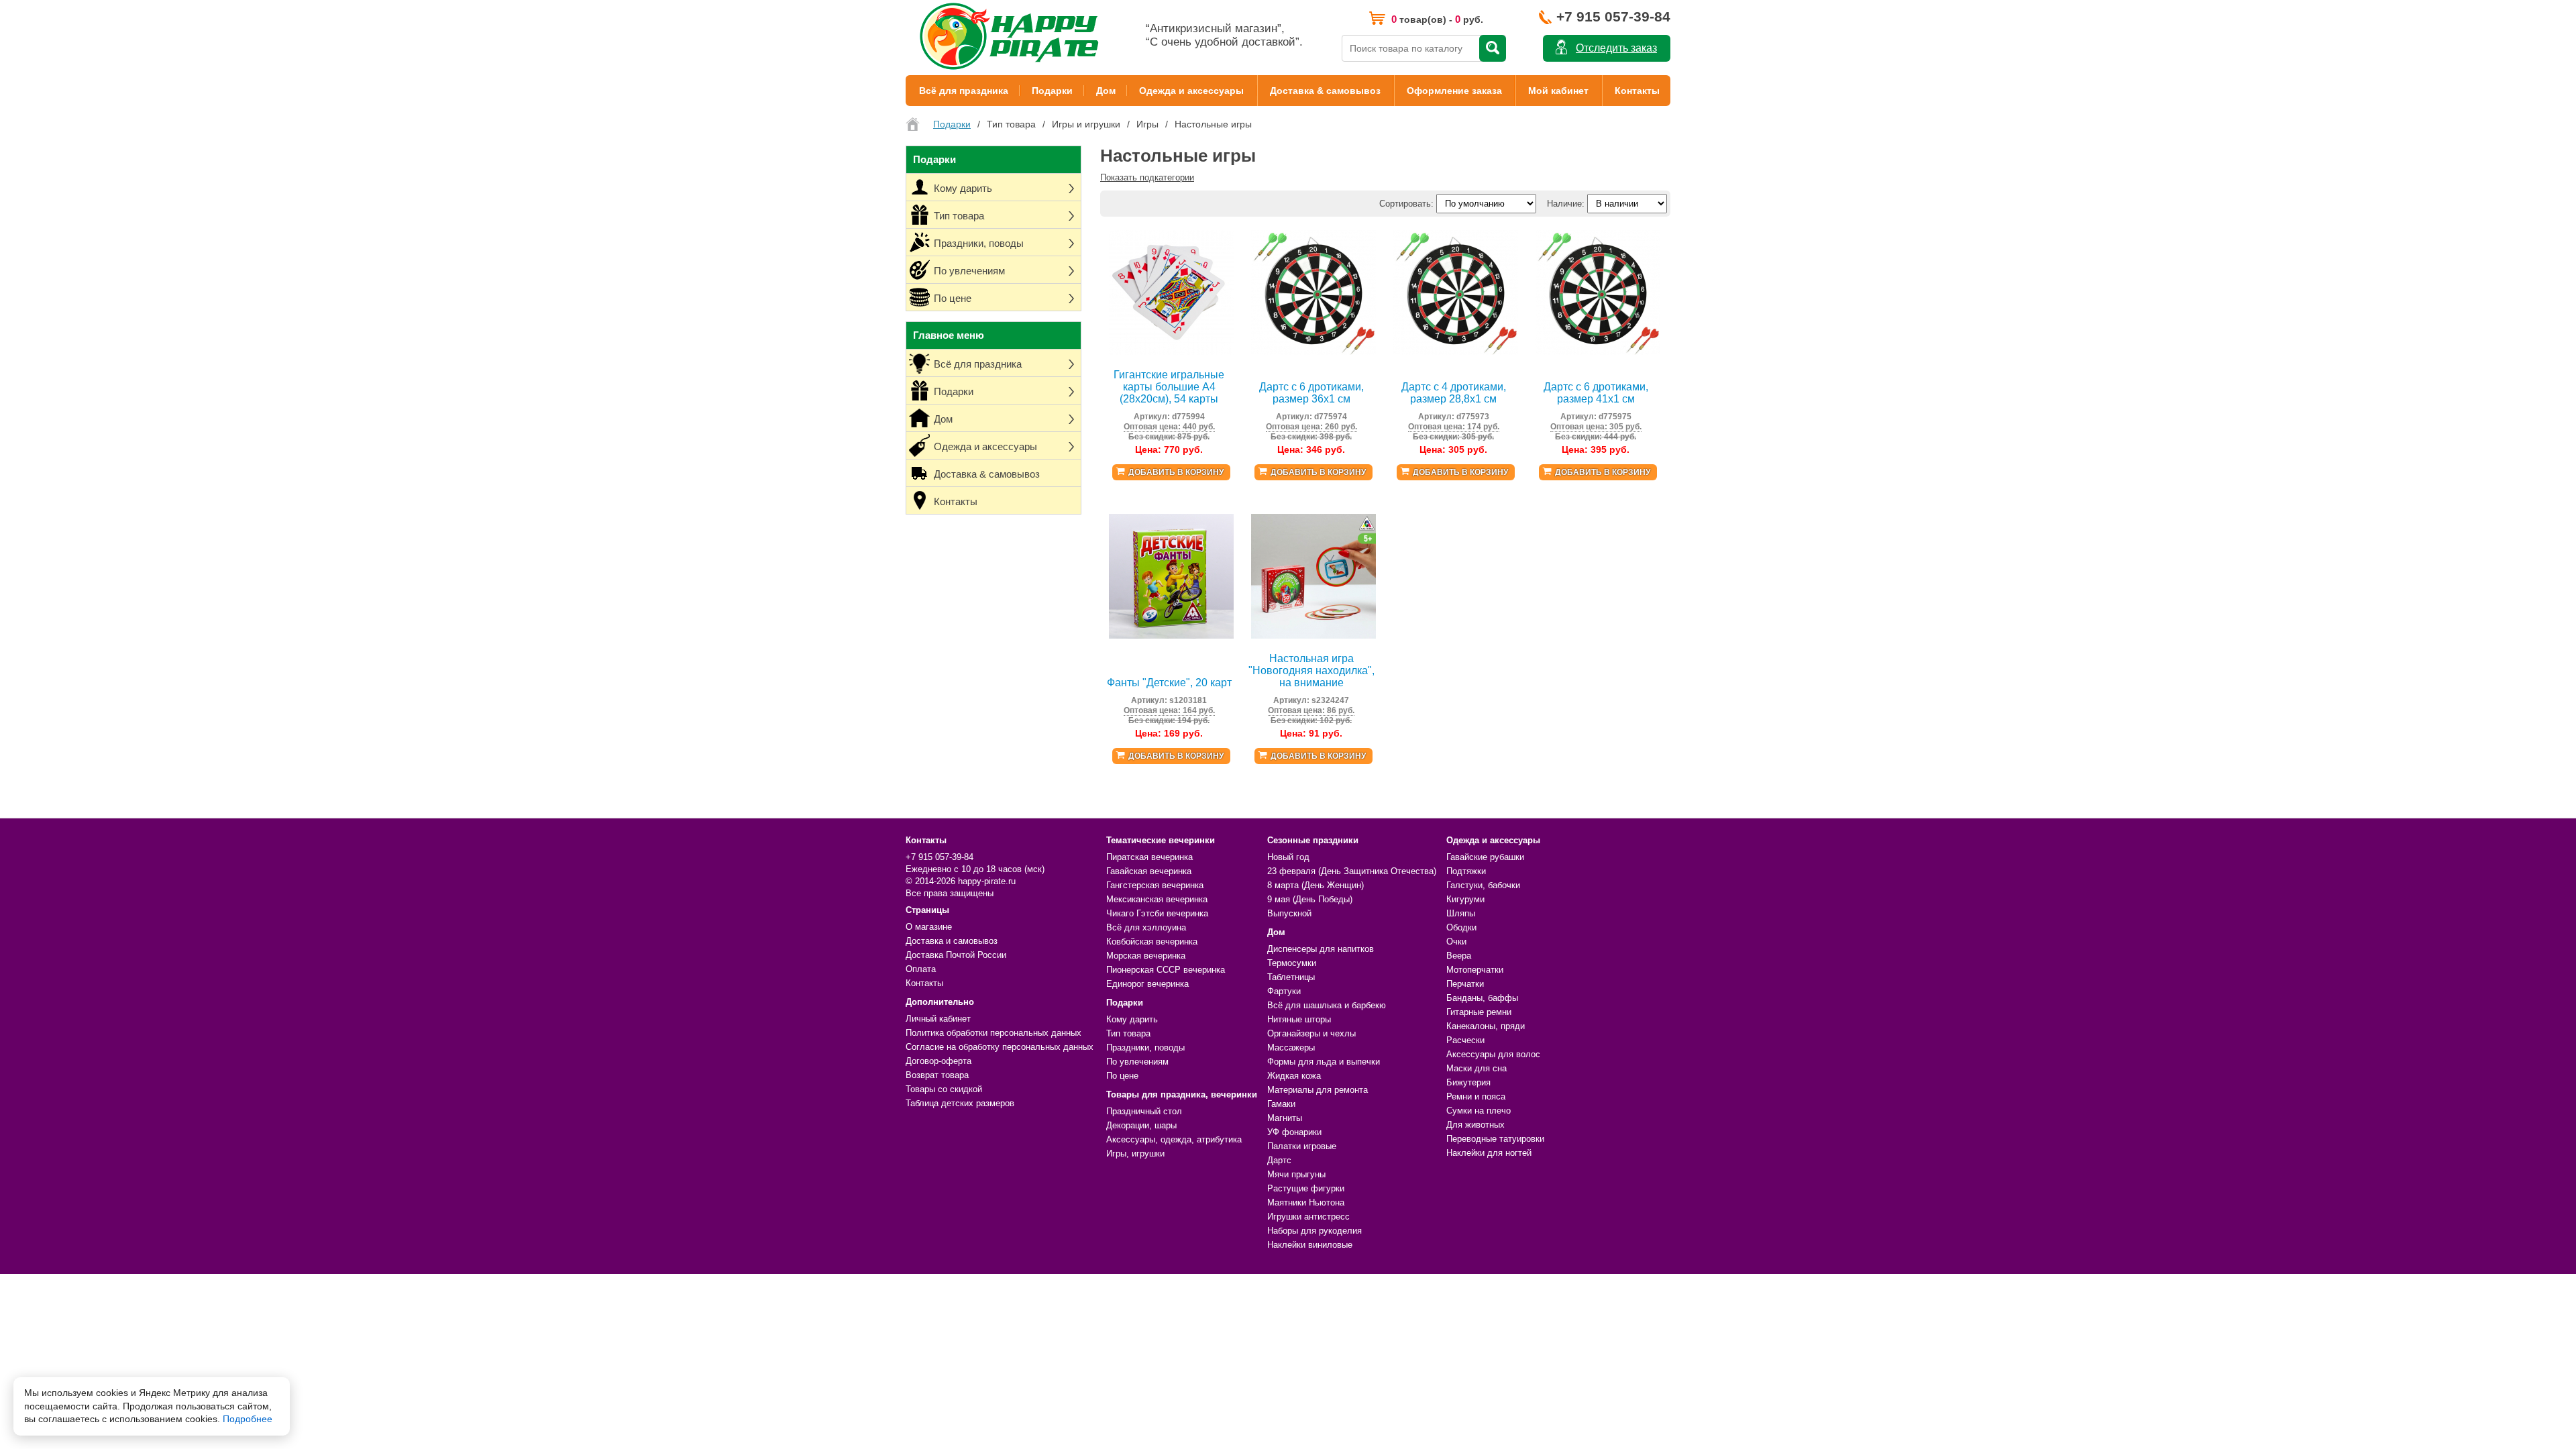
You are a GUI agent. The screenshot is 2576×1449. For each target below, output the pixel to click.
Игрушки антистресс (1308, 1217)
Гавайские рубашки (1485, 857)
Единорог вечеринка (1147, 984)
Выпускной (1289, 913)
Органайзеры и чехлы (1311, 1033)
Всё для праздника (964, 91)
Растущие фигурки (1306, 1188)
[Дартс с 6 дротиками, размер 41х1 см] (1598, 352)
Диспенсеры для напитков (1321, 949)
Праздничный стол (1144, 1111)
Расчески (1465, 1040)
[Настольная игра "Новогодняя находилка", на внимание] (1313, 636)
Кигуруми (1465, 899)
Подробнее (248, 1419)
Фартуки (1284, 991)
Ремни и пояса (1476, 1096)
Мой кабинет (1558, 91)
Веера (1459, 956)
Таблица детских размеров (960, 1103)
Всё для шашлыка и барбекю (1327, 1005)
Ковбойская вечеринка (1152, 942)
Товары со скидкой (944, 1089)
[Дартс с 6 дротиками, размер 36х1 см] (1313, 352)
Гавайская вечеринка (1149, 871)
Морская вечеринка (1146, 956)
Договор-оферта (938, 1061)
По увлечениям (1137, 1062)
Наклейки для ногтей (1489, 1153)
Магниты (1285, 1118)
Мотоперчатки (1475, 970)
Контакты (1637, 91)
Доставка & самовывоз (1325, 91)
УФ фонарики (1294, 1132)
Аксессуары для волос (1493, 1054)
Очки (1456, 942)
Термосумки (1292, 963)
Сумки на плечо (1479, 1111)
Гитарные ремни (1479, 1012)
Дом (1106, 91)
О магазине (929, 927)
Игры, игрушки (1135, 1153)
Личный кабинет (938, 1019)
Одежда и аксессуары (1191, 91)
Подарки (1052, 91)
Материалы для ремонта (1318, 1090)
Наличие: (1566, 204)
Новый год (1288, 857)
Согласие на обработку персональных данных (1000, 1047)
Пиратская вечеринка (1149, 857)
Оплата (921, 969)
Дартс (1279, 1160)
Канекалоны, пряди (1486, 1026)
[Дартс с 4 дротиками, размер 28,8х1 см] (1456, 352)
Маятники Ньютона (1306, 1202)
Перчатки (1465, 984)
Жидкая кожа (1294, 1076)
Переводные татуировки (1495, 1139)
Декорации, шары (1141, 1125)
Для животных (1475, 1125)
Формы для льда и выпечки (1324, 1062)
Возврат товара (937, 1075)
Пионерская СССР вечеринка (1166, 970)
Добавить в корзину (1176, 472)
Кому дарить (1132, 1019)
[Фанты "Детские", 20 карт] (1171, 636)
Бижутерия (1468, 1082)
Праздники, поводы (1145, 1048)
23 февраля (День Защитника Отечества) (1352, 871)
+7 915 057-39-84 (1613, 16)
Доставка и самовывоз (952, 941)
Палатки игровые (1302, 1146)
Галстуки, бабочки (1483, 885)
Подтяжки (1466, 871)
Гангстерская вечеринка (1155, 885)
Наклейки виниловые (1310, 1245)
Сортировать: (1406, 204)
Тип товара (1128, 1033)
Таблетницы (1291, 977)
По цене (1122, 1076)
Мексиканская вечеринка (1157, 899)
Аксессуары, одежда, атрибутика (1174, 1139)
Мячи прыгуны (1296, 1174)
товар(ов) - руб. (1437, 19)
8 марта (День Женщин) (1316, 885)
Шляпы (1461, 913)
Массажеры (1291, 1048)
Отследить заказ (1616, 48)
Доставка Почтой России (956, 955)
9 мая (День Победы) (1310, 899)
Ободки (1461, 927)
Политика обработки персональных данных (994, 1033)
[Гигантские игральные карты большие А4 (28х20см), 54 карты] (1171, 352)
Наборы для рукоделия (1314, 1231)
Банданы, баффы (1482, 998)
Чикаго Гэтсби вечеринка (1157, 913)
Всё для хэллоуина (1146, 927)
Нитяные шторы (1299, 1019)
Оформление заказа (1454, 91)
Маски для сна (1477, 1068)
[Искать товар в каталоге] (1493, 48)
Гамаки (1281, 1104)
